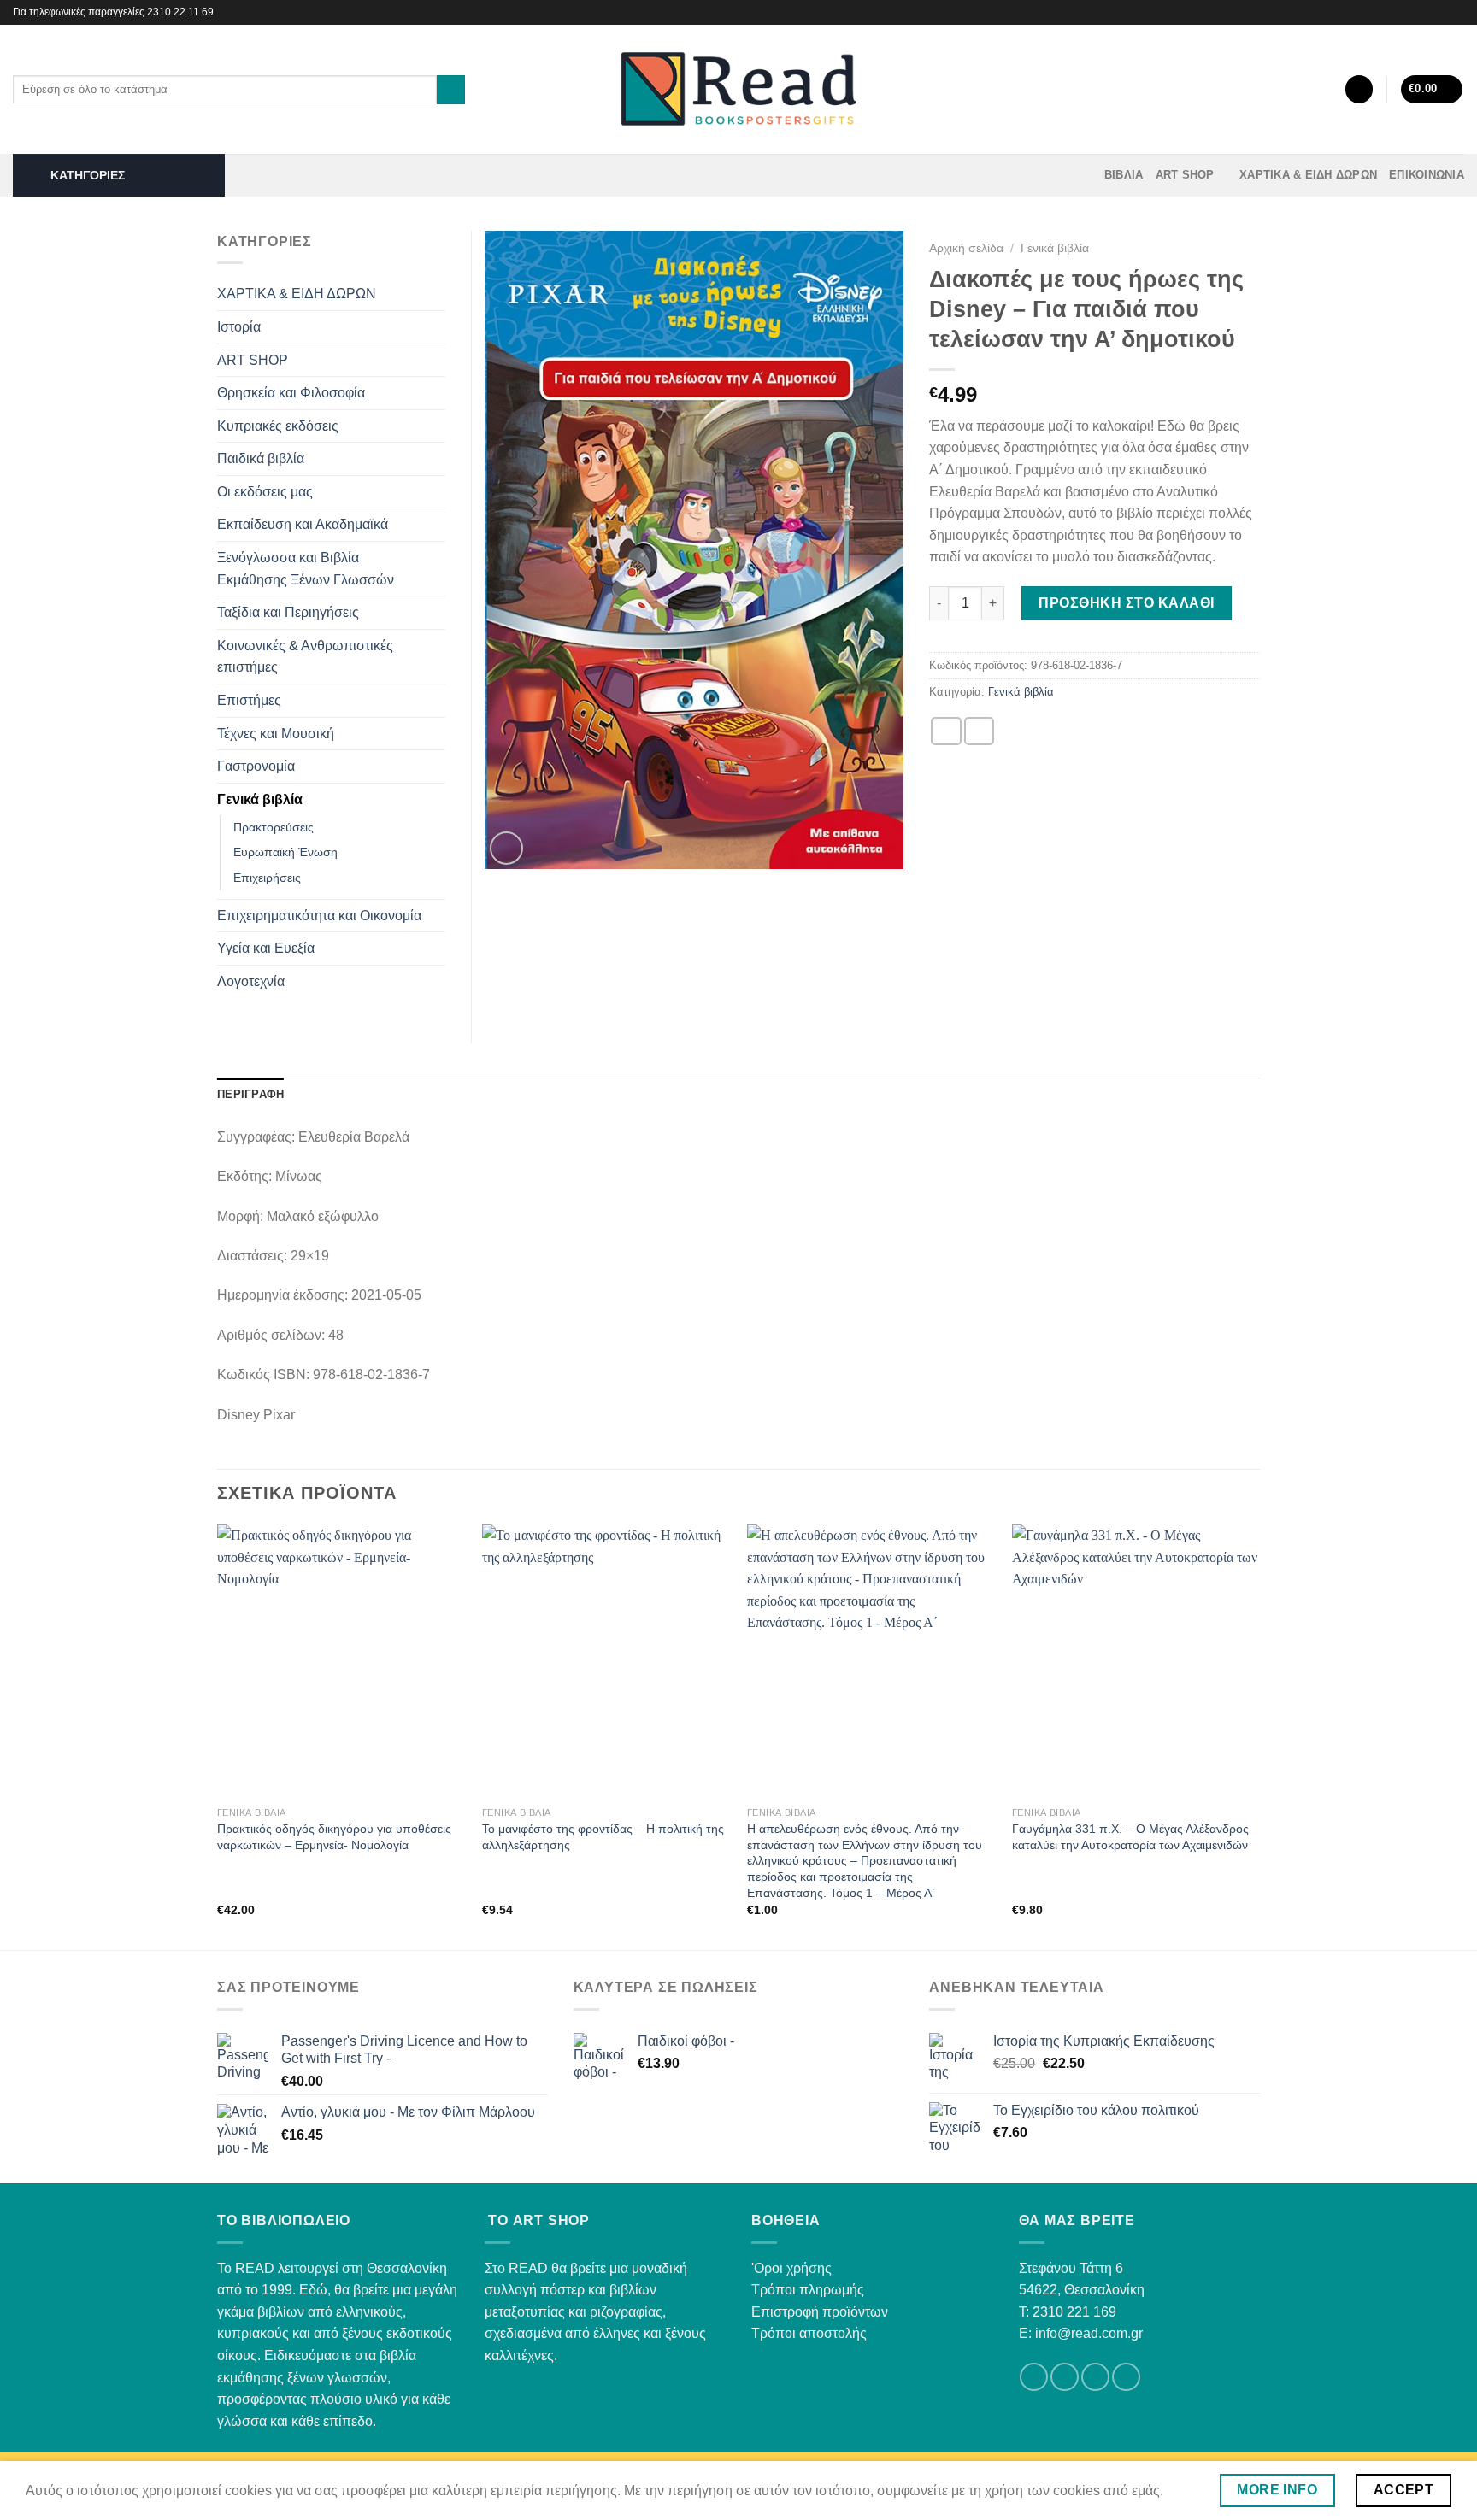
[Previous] (218, 1736)
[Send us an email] (1095, 2377)
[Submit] (451, 90)
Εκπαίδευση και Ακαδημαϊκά (303, 524)
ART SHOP (1185, 175)
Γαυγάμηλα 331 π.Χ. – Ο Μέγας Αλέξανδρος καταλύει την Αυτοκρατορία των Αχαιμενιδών (1130, 1837)
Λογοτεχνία (251, 981)
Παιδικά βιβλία (261, 458)
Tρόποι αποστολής (809, 2333)
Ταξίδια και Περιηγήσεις (288, 612)
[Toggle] (438, 294)
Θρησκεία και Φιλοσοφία (291, 393)
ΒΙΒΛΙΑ (1124, 175)
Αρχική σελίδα (966, 248)
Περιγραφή (250, 1094)
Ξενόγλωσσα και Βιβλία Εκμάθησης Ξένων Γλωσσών (306, 569)
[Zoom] (506, 848)
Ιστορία (239, 327)
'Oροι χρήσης (791, 2268)
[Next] (1259, 1736)
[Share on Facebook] (946, 731)
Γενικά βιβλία (1055, 248)
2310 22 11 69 (180, 12)
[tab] (250, 1095)
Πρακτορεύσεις (274, 827)
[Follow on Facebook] (1439, 12)
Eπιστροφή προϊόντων (820, 2312)
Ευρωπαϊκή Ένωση (285, 852)
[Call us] (1126, 2377)
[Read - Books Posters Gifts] (738, 89)
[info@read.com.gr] (1414, 12)
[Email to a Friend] (980, 731)
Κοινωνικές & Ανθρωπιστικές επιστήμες (305, 657)
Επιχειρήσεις (267, 878)
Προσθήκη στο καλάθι (1126, 603)
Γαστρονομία (256, 766)
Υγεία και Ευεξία (266, 948)
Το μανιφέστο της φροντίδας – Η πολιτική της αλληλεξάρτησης (603, 1837)
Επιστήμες (249, 700)
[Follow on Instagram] (1456, 12)
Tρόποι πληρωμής (808, 2290)
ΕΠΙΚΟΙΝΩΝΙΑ (1427, 175)
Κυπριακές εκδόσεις (278, 426)
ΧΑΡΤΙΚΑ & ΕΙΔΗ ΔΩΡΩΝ (1308, 175)
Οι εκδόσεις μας (265, 492)
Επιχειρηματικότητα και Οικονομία (319, 916)
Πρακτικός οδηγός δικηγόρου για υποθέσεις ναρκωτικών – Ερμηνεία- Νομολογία (334, 1837)
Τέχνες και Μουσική (276, 734)
